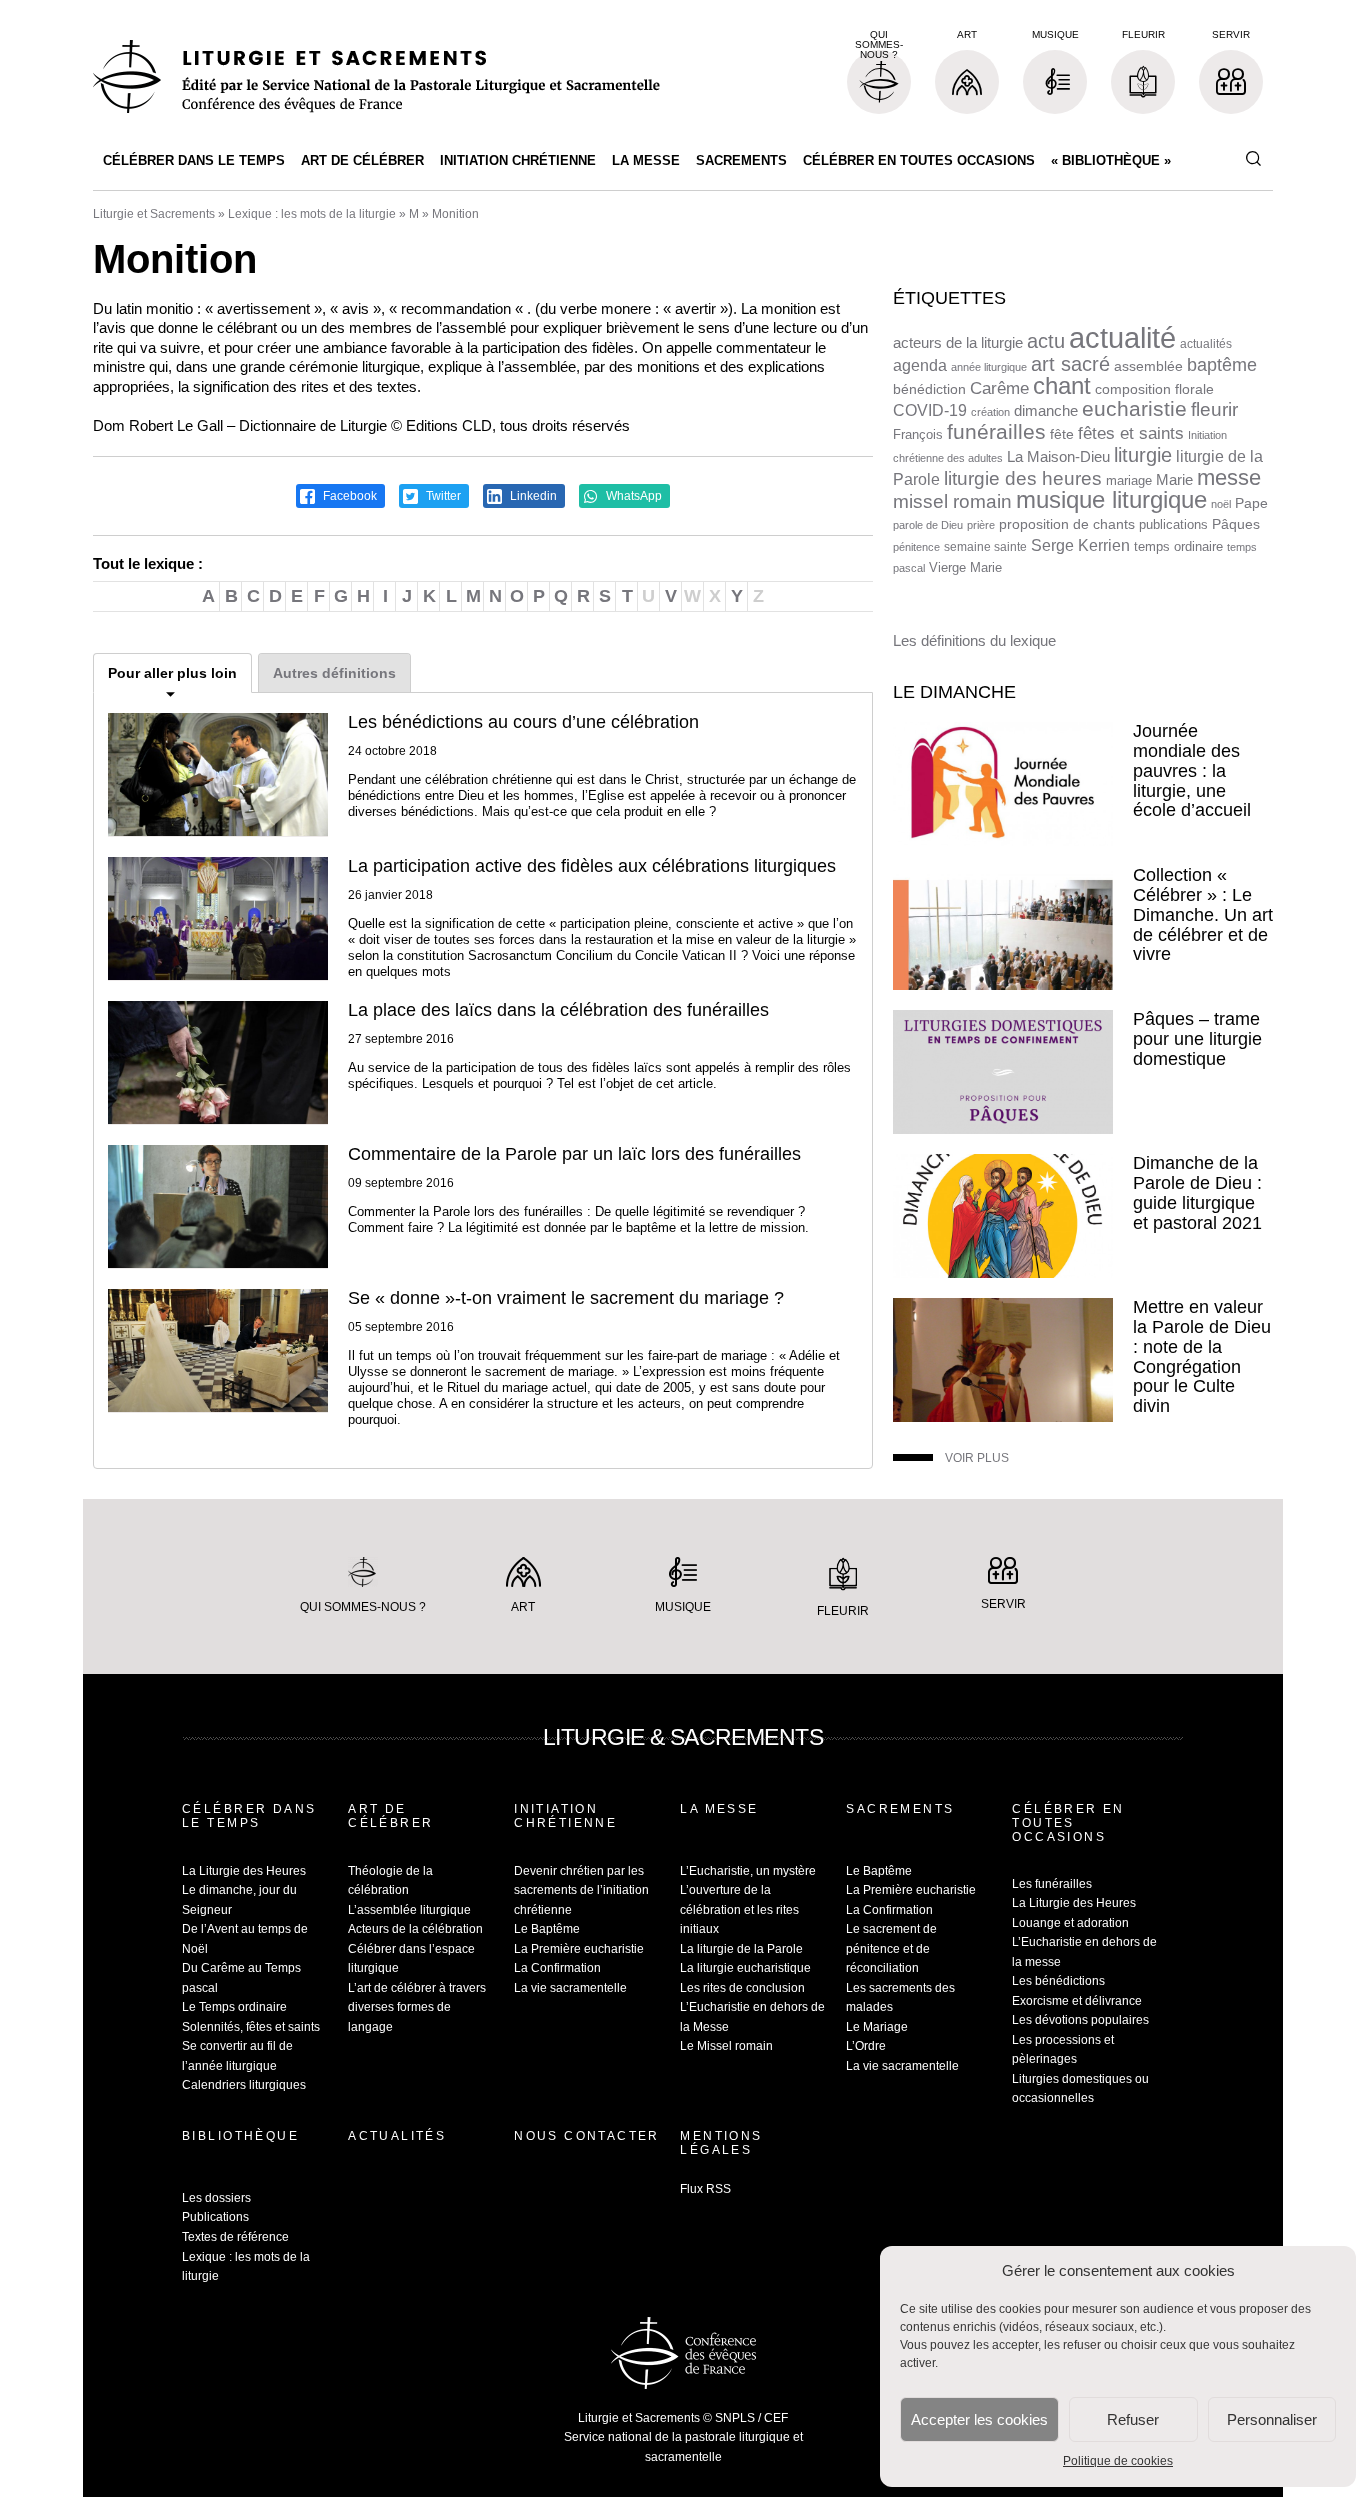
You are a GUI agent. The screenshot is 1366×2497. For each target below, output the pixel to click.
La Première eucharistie (579, 1949)
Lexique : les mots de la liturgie (312, 214)
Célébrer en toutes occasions (919, 160)
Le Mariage (877, 2027)
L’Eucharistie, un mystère (748, 1871)
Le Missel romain (726, 2046)
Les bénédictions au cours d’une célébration (523, 722)
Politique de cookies (1118, 2461)
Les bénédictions (1058, 1981)
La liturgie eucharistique (745, 1968)
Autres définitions (334, 673)
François (918, 434)
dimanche (1046, 410)
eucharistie (1134, 409)
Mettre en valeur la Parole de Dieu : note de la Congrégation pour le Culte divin (1202, 1356)
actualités (1206, 344)
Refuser (1133, 2419)
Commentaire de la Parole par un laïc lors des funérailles (574, 1154)
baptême (1222, 365)
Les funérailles (1052, 1884)
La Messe (646, 160)
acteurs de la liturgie (958, 343)
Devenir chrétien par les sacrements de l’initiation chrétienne (581, 1890)
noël (1221, 504)
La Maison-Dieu (1058, 456)
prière (981, 525)
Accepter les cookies (979, 2419)
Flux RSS (705, 2189)
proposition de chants (1067, 524)
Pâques (1236, 524)
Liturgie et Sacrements (154, 214)
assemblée (1148, 366)
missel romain (952, 501)
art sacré (1070, 364)
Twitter (442, 496)
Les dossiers (216, 2198)
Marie (1174, 479)
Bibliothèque (240, 2136)
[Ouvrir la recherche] (1253, 159)
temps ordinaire (1178, 546)
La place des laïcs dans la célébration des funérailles (558, 1010)
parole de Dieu (928, 525)
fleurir (1214, 409)
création (990, 412)
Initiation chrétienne (518, 160)
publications (1173, 524)
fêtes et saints (1131, 433)
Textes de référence (235, 2237)
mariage (1129, 480)
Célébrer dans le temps (194, 160)
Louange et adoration (1070, 1923)
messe (1229, 477)
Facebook (348, 496)
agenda (920, 365)
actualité (1122, 337)
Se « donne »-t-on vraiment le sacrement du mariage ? (566, 1298)
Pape (1251, 503)
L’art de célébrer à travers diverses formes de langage (417, 2007)
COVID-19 (930, 410)
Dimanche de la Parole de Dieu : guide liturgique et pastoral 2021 (1197, 1192)
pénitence (916, 547)
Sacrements (741, 160)
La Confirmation (557, 1968)
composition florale (1154, 389)
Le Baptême (547, 1929)
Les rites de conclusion (742, 1988)
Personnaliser (1272, 2419)
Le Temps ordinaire (234, 2007)
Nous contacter (587, 2136)
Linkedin (532, 496)
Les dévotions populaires (1080, 2020)
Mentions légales (721, 2143)
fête (1062, 434)
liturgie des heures (1023, 478)
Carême (999, 388)
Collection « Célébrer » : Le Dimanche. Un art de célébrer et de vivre (1203, 914)
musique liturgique (1111, 500)
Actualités (397, 2136)
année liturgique (989, 367)
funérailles (996, 431)
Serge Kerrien (1080, 545)
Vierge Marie (965, 567)
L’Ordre (866, 2046)
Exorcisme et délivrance (1077, 2001)
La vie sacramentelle (570, 1988)
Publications (215, 2217)
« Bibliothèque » (1111, 160)
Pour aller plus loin (172, 673)
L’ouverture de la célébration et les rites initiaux (739, 1909)
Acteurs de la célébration (415, 1929)
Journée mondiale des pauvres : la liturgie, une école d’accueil (1192, 770)
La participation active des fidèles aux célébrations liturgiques (592, 866)
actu (1046, 341)
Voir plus (977, 1458)
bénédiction (929, 389)
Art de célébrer (362, 160)
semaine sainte (985, 547)
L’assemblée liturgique (409, 1910)
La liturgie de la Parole (741, 1949)
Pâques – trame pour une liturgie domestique (1197, 1039)
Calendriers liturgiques (244, 2085)
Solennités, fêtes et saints (251, 2027)
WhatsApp (632, 496)
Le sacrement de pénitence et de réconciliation (891, 1948)
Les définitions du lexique (974, 640)
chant (1062, 386)
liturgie (1143, 455)
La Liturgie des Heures (244, 1871)
